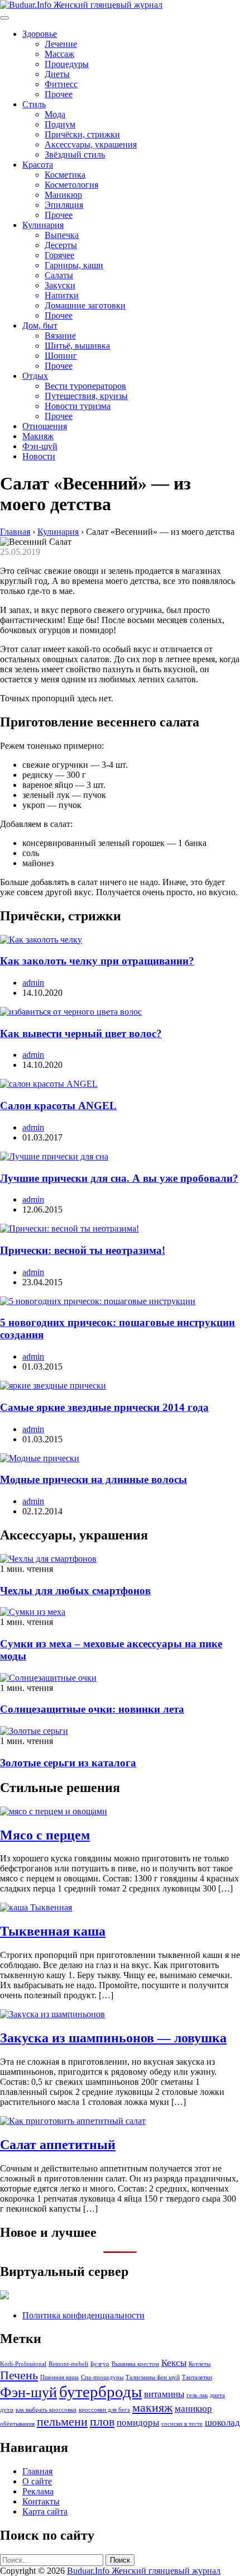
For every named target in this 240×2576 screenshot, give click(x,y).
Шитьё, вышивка (77, 346)
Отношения (45, 426)
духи (7, 2410)
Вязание (60, 336)
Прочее (59, 94)
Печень (19, 2375)
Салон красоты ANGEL (58, 1106)
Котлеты (200, 2364)
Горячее (59, 255)
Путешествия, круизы (86, 396)
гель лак (197, 2395)
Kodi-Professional (23, 2364)
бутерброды (100, 2392)
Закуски (60, 285)
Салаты (59, 275)
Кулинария (43, 225)
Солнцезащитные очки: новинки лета (92, 1709)
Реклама (38, 2491)
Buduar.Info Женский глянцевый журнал (144, 2571)
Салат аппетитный (58, 2145)
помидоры (138, 2423)
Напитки (62, 295)
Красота (38, 165)
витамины (164, 2394)
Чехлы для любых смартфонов (75, 1591)
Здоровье (40, 34)
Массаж (59, 54)
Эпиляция (64, 205)
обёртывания (17, 2424)
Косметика (65, 175)
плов (102, 2422)
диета (217, 2395)
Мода (55, 114)
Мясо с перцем (45, 1835)
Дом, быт (40, 325)
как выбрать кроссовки (46, 2410)
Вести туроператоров (85, 386)
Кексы (174, 2363)
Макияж (38, 436)
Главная (37, 2471)
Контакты (41, 2501)
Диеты (57, 74)
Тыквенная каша (53, 1931)
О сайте (37, 2481)
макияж (152, 2408)
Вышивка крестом (135, 2364)
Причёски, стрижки (82, 134)
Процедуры (67, 64)
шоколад (222, 2423)
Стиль (34, 104)
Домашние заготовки (85, 305)
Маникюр (63, 195)
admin (33, 983)
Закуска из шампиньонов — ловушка (113, 2038)
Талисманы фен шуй (153, 2377)
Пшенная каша (59, 2377)
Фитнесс (61, 84)
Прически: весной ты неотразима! (83, 1250)
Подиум (60, 124)
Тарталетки (197, 2377)
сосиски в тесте (182, 2424)
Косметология (71, 185)
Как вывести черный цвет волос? (81, 1033)
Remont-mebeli (68, 2364)
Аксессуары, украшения (91, 144)
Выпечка (62, 235)
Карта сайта (45, 2511)
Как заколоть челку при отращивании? (97, 961)
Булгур (100, 2364)
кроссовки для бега (104, 2410)
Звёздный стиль (75, 155)
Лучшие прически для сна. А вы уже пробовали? (119, 1178)
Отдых (35, 376)
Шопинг (61, 356)
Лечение (61, 44)
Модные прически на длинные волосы (93, 1479)
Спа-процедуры (102, 2377)
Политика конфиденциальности (83, 2315)
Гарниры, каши (74, 265)
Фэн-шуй (40, 446)
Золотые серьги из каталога (68, 1763)
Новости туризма (78, 406)
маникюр (193, 2409)
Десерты (61, 245)
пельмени (62, 2422)
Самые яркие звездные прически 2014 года (104, 1407)
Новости (39, 456)
